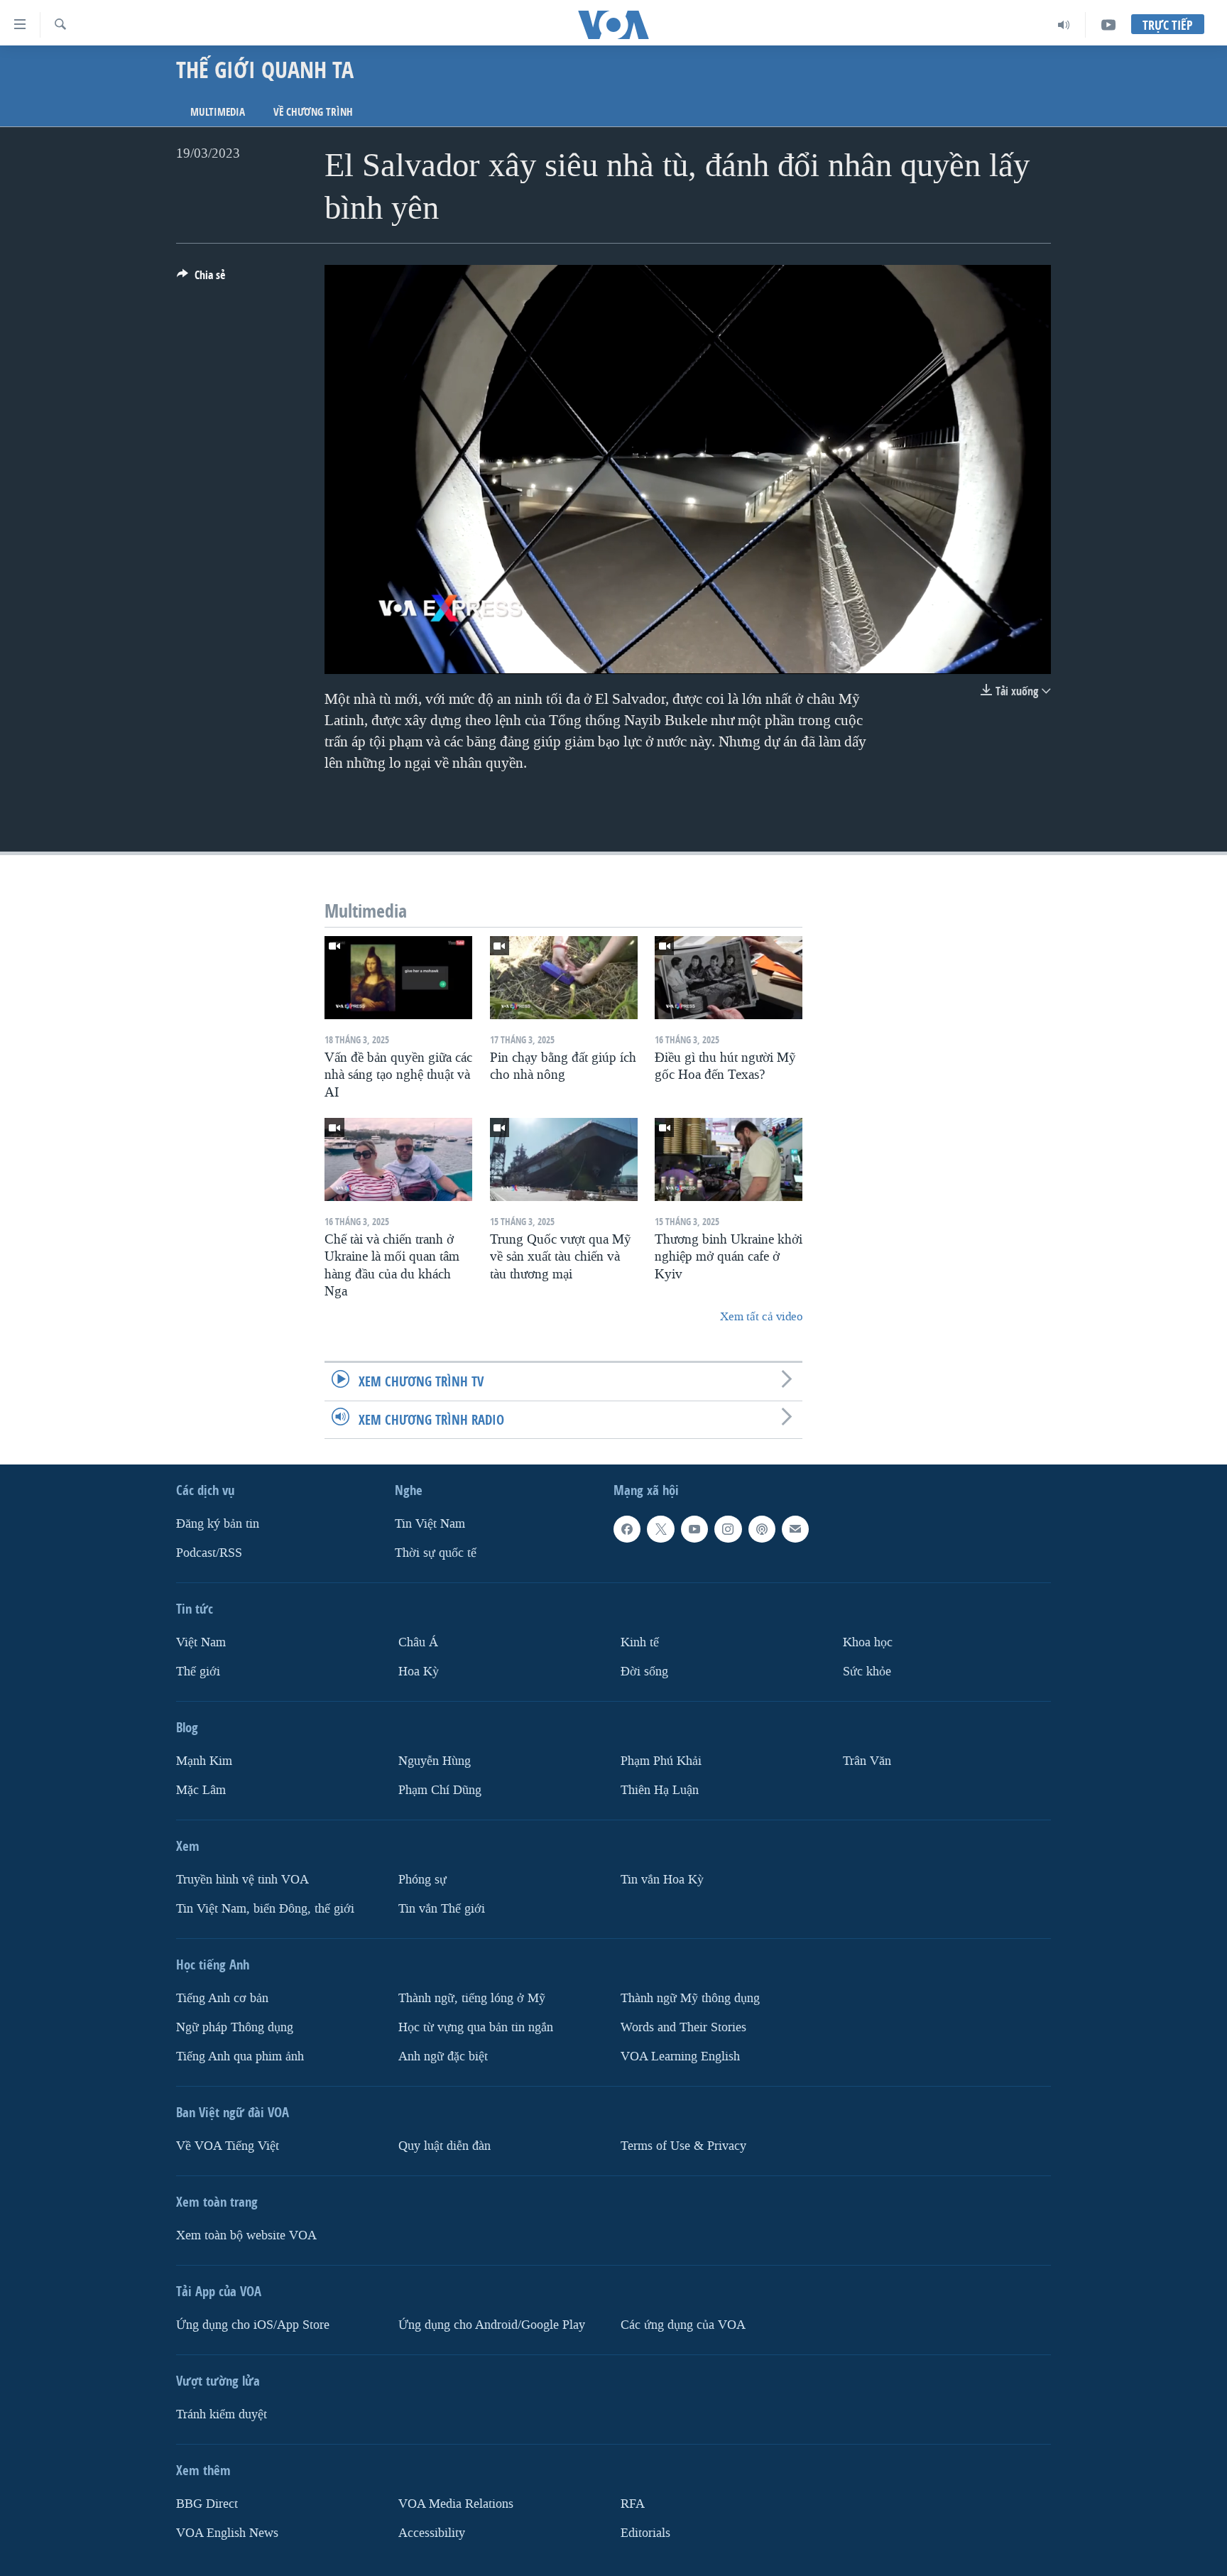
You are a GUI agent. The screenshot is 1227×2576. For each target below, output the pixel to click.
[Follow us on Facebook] (627, 1529)
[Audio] (1064, 25)
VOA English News (227, 2532)
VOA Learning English (680, 2056)
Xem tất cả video (761, 1316)
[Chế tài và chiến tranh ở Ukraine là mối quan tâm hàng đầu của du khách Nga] (398, 1159)
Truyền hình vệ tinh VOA (242, 1879)
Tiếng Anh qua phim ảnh (240, 2056)
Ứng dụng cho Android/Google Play (492, 2324)
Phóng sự (422, 1879)
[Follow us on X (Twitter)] (660, 1529)
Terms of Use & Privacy (683, 2145)
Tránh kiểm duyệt (222, 2414)
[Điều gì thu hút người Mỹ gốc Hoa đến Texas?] (729, 978)
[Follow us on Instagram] (728, 1529)
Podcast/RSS (209, 1553)
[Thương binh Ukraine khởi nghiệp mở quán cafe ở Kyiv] (729, 1159)
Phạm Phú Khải (661, 1761)
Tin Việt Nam (430, 1524)
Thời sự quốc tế (436, 1553)
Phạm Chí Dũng (440, 1789)
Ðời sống (644, 1672)
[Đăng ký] (795, 1529)
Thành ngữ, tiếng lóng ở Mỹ (472, 1998)
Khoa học (868, 1642)
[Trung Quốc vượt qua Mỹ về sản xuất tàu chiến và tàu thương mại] (564, 1159)
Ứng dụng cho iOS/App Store (253, 2324)
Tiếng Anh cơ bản (222, 1998)
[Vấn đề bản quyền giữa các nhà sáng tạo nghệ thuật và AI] (398, 978)
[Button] (201, 279)
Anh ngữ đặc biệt (443, 2056)
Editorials (645, 2532)
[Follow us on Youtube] (694, 1529)
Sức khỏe (867, 1672)
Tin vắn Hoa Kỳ (662, 1879)
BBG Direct (207, 2503)
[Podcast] (762, 1529)
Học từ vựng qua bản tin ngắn (476, 2027)
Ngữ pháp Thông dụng (235, 2027)
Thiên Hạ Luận (660, 1789)
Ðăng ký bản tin (218, 1524)
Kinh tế (640, 1642)
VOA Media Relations (456, 2503)
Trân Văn (867, 1761)
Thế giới (198, 1672)
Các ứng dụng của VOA (683, 2324)
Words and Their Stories (683, 2027)
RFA (633, 2503)
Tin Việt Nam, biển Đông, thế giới (265, 1908)
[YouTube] (1108, 25)
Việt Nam (201, 1642)
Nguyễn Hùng (435, 1761)
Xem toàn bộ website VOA (246, 2235)
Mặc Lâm (201, 1789)
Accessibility (432, 2532)
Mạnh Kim (204, 1761)
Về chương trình (313, 112)
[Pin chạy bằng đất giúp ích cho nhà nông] (564, 978)
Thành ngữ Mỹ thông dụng (690, 1998)
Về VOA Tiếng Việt (228, 2145)
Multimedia (218, 112)
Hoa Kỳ (419, 1672)
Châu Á (418, 1642)
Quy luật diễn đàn (445, 2145)
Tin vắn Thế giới (442, 1908)
